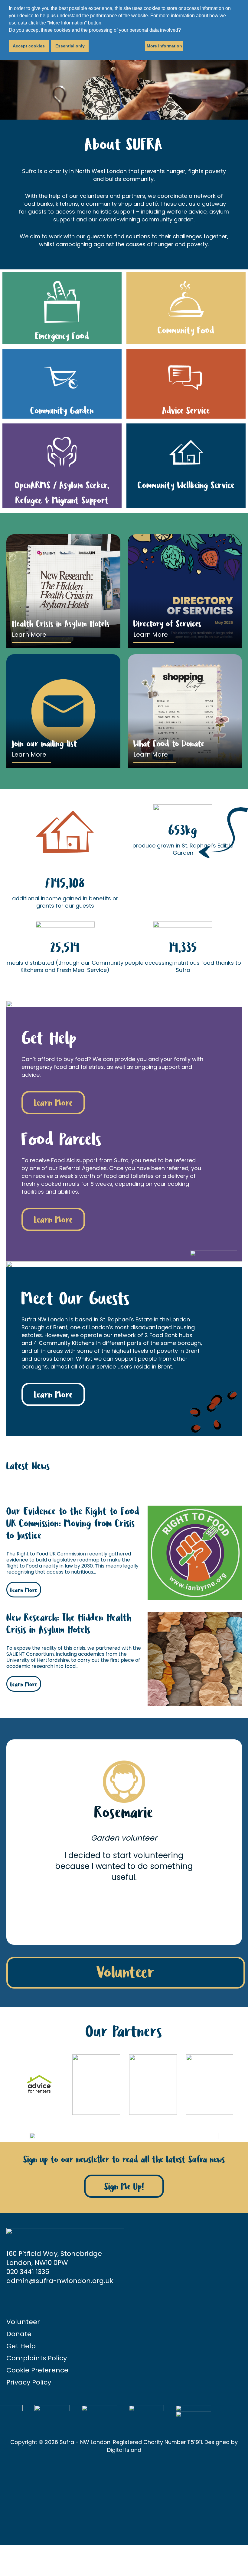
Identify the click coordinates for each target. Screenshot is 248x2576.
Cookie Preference (37, 2370)
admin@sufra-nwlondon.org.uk (60, 2281)
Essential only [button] (70, 46)
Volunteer (126, 1973)
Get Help (21, 2346)
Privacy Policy (29, 2382)
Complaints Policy (37, 2358)
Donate (19, 2334)
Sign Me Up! (124, 2187)
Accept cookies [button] (29, 46)
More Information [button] (164, 46)
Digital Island (124, 2450)
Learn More (29, 635)
